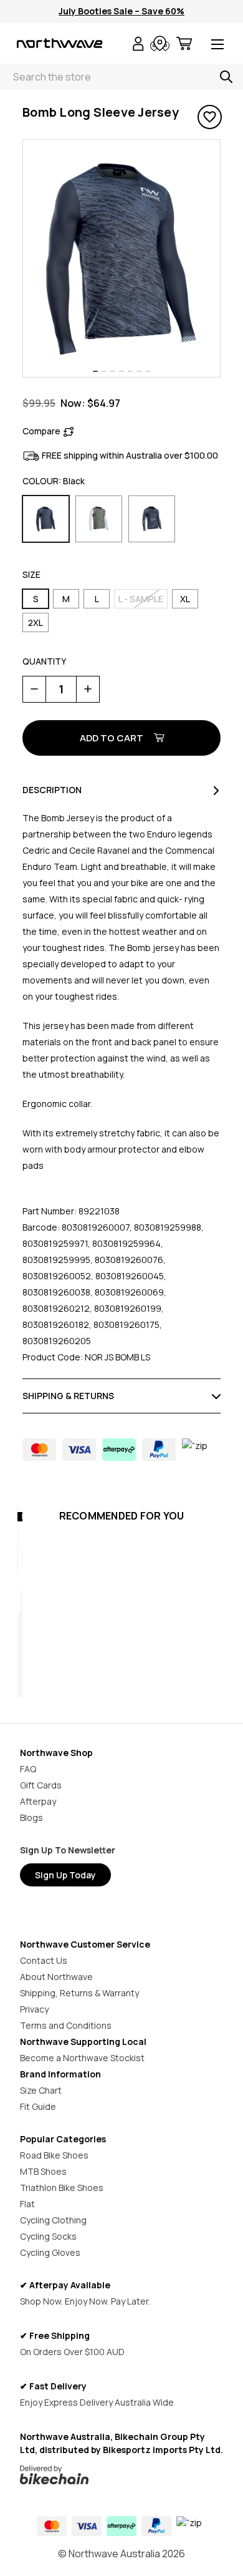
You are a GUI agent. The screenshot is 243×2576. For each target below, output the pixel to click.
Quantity (44, 661)
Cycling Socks (48, 2236)
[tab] (95, 371)
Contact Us (44, 1960)
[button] (122, 2475)
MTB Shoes (43, 2171)
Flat (27, 2204)
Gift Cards (41, 1785)
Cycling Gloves (50, 2252)
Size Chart (41, 2090)
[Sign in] (138, 45)
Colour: (54, 481)
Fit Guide (38, 2106)
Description (52, 790)
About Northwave (56, 1977)
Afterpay (38, 1801)
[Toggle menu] (217, 45)
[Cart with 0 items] (184, 45)
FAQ (28, 1769)
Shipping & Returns (68, 1396)
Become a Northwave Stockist (82, 2058)
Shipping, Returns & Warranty (79, 1993)
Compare (41, 431)
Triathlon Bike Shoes (62, 2188)
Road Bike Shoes (54, 2155)
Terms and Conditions (66, 2025)
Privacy (34, 2009)
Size (31, 574)
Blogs (31, 1817)
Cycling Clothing (53, 2220)
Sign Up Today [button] (65, 1875)
